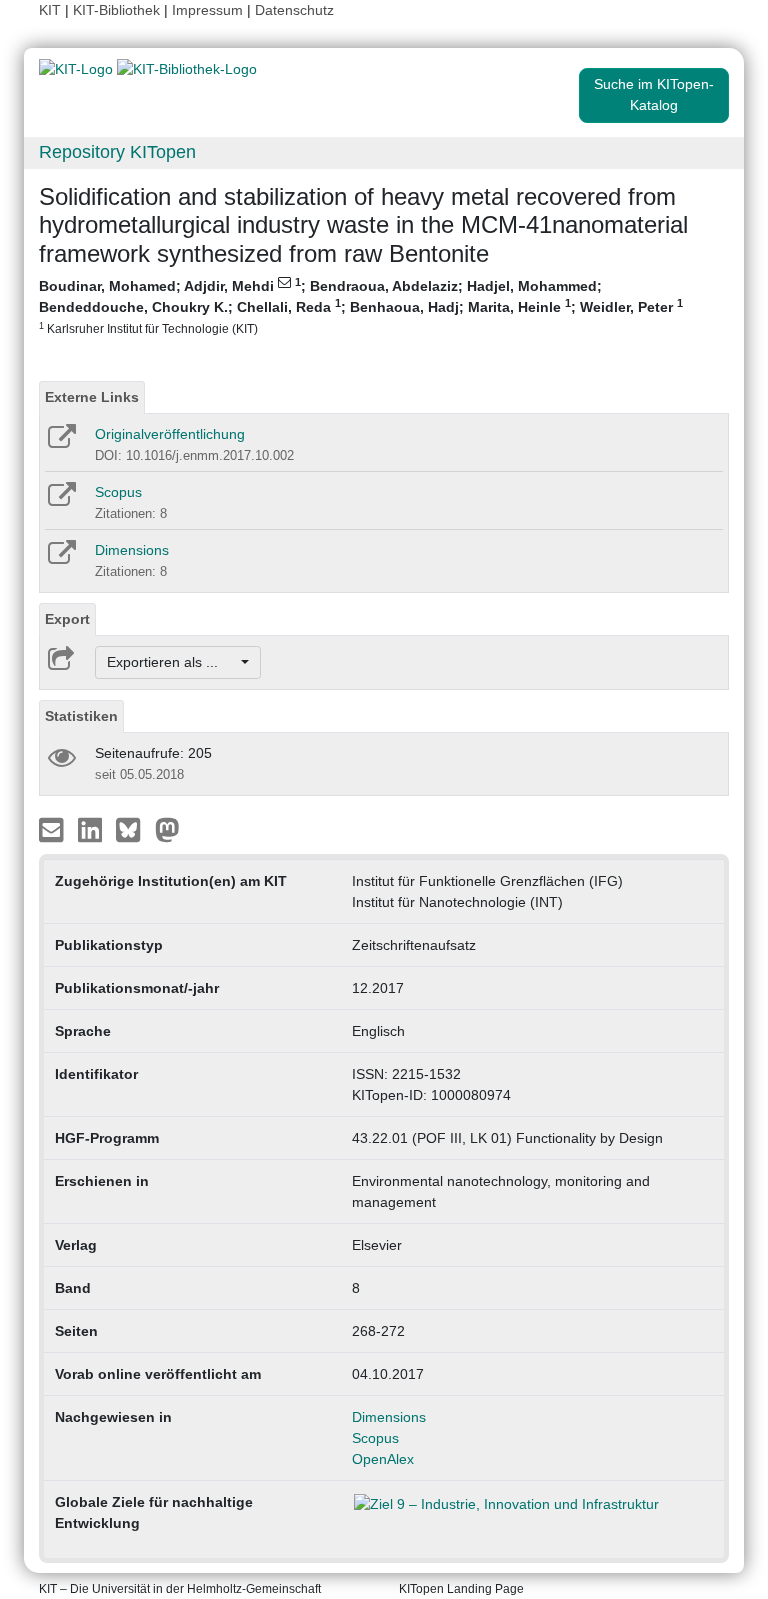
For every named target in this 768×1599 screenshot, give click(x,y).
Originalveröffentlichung (170, 434)
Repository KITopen (117, 152)
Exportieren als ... (172, 662)
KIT (50, 10)
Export (67, 619)
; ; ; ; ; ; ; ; (361, 305)
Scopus (118, 492)
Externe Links (92, 397)
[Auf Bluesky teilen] (133, 829)
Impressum (207, 10)
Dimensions (132, 550)
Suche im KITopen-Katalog (654, 94)
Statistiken (81, 716)
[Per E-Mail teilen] (53, 829)
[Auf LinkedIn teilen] (92, 829)
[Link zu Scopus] (60, 501)
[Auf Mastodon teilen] (167, 829)
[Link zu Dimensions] (60, 559)
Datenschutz (294, 10)
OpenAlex (383, 1459)
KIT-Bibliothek (118, 10)
